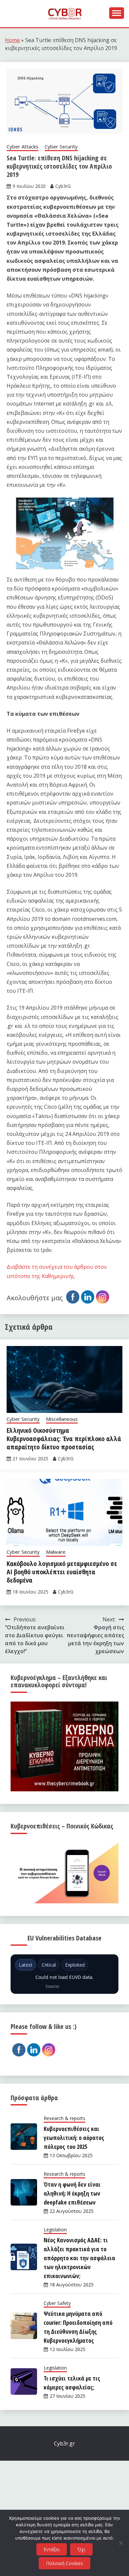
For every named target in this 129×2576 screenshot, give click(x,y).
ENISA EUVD (72, 1986)
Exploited (75, 1965)
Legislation (55, 2230)
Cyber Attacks (22, 146)
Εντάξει (52, 2549)
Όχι (81, 2549)
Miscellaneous (62, 1419)
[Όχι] (121, 2543)
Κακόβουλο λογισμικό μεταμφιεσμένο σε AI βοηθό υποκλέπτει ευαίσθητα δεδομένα (62, 1572)
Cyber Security (61, 146)
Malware (56, 1552)
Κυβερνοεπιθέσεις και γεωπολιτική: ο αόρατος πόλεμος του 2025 (74, 2138)
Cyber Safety (57, 2303)
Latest (26, 1965)
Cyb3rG (63, 186)
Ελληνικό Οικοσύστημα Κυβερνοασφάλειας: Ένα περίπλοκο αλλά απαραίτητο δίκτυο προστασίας (64, 1439)
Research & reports (64, 2118)
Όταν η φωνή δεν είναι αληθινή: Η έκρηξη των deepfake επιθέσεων (72, 2193)
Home (12, 40)
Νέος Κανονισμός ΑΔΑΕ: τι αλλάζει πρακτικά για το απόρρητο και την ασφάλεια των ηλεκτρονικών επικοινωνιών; (79, 2258)
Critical (49, 1965)
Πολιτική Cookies (64, 2563)
